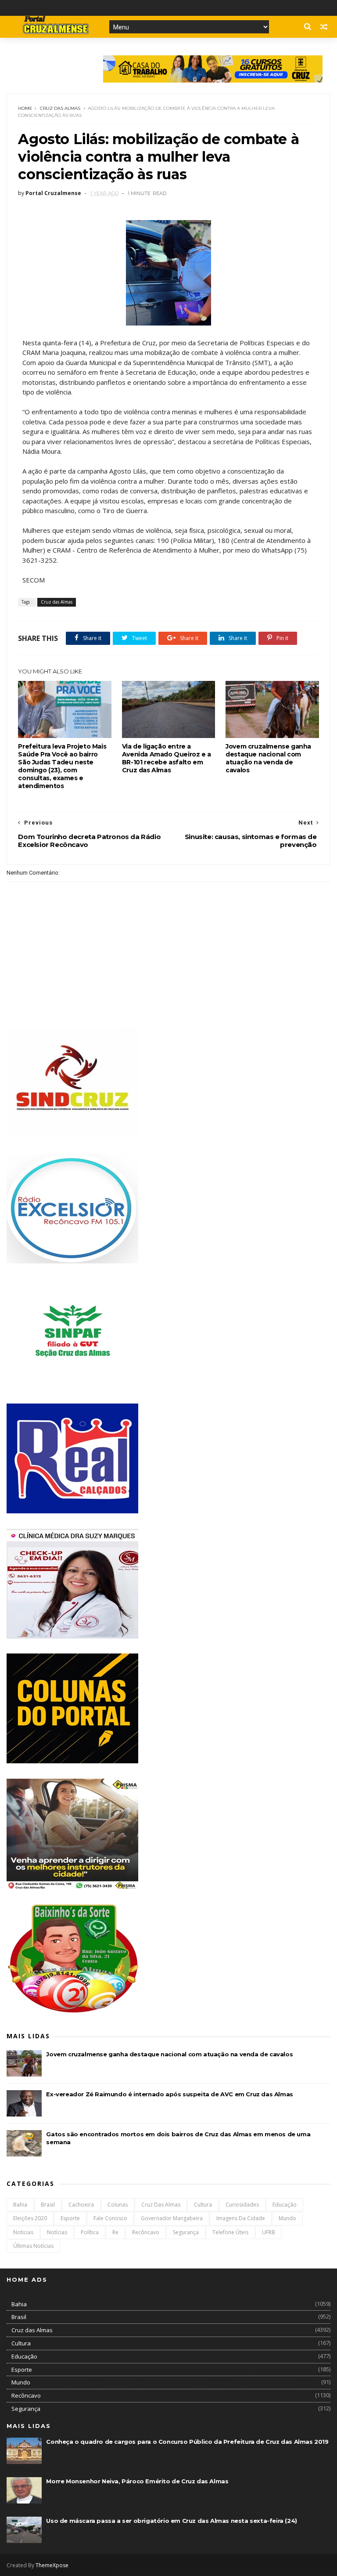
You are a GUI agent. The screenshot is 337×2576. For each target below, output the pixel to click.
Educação (285, 2205)
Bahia (20, 2205)
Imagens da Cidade (241, 2218)
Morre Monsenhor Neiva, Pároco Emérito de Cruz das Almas (137, 2481)
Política (90, 2232)
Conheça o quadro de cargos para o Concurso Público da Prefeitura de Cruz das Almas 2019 (187, 2442)
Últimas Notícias (33, 2246)
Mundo (287, 2218)
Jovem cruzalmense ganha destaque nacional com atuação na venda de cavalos (268, 758)
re (115, 2232)
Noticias (23, 2232)
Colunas (118, 2205)
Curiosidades (242, 2205)
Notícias (57, 2232)
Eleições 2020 (30, 2218)
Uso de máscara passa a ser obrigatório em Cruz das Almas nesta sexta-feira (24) (171, 2521)
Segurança (186, 2232)
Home (25, 108)
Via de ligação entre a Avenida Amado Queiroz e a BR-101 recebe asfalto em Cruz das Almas (167, 758)
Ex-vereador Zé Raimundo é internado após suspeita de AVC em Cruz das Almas (169, 2094)
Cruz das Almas (60, 108)
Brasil (48, 2205)
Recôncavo (146, 2232)
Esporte (70, 2218)
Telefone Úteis (230, 2232)
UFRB (269, 2232)
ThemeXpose (52, 2565)
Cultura (203, 2205)
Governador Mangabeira (172, 2218)
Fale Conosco (110, 2218)
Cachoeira (81, 2205)
